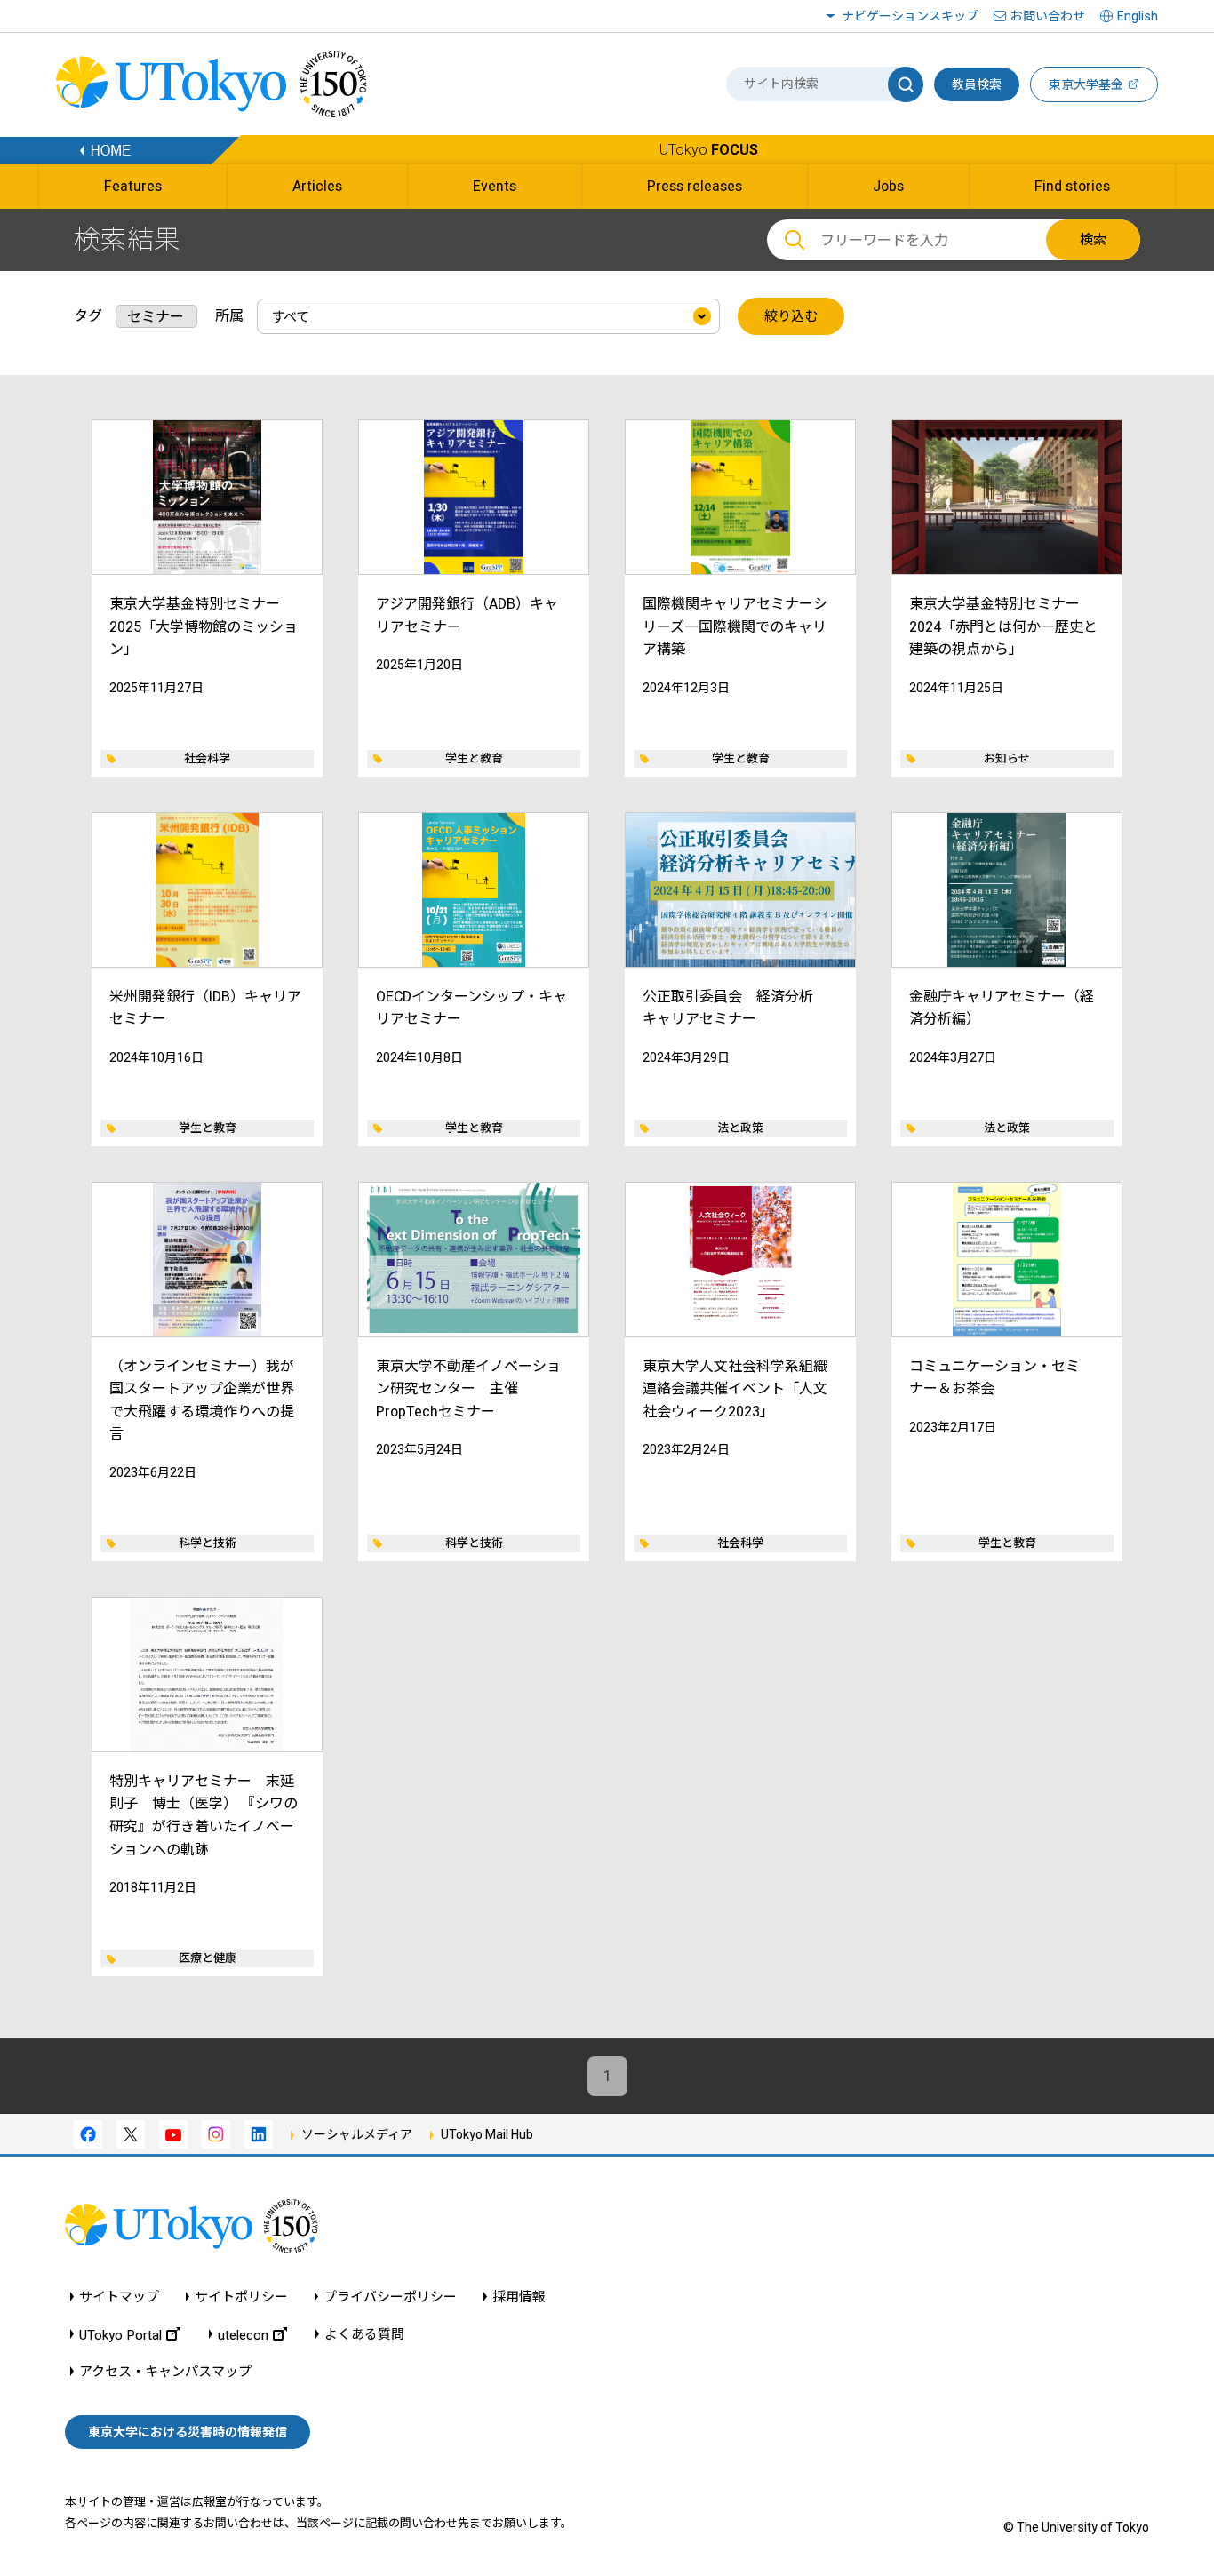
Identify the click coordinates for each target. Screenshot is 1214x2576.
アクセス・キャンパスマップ (165, 2372)
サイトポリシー (241, 2297)
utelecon (243, 2335)
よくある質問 (364, 2335)
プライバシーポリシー (390, 2297)
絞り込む (791, 316)
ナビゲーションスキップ (910, 16)
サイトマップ (119, 2297)
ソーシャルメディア (357, 2134)
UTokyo (709, 150)
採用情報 (519, 2297)
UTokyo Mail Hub (487, 2134)
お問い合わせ (1048, 16)
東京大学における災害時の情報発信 (188, 2432)
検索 (1093, 240)
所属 (229, 316)
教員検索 (977, 84)
